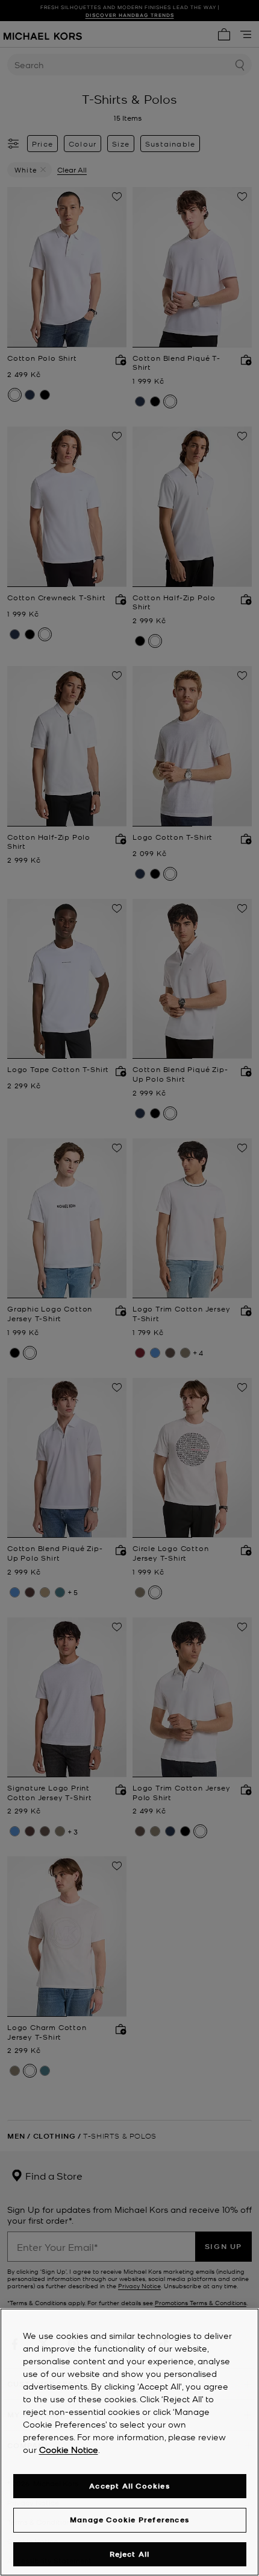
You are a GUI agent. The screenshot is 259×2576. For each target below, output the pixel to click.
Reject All (130, 2554)
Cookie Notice (69, 2449)
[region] (129, 2442)
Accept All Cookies (129, 2486)
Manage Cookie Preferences (129, 2520)
